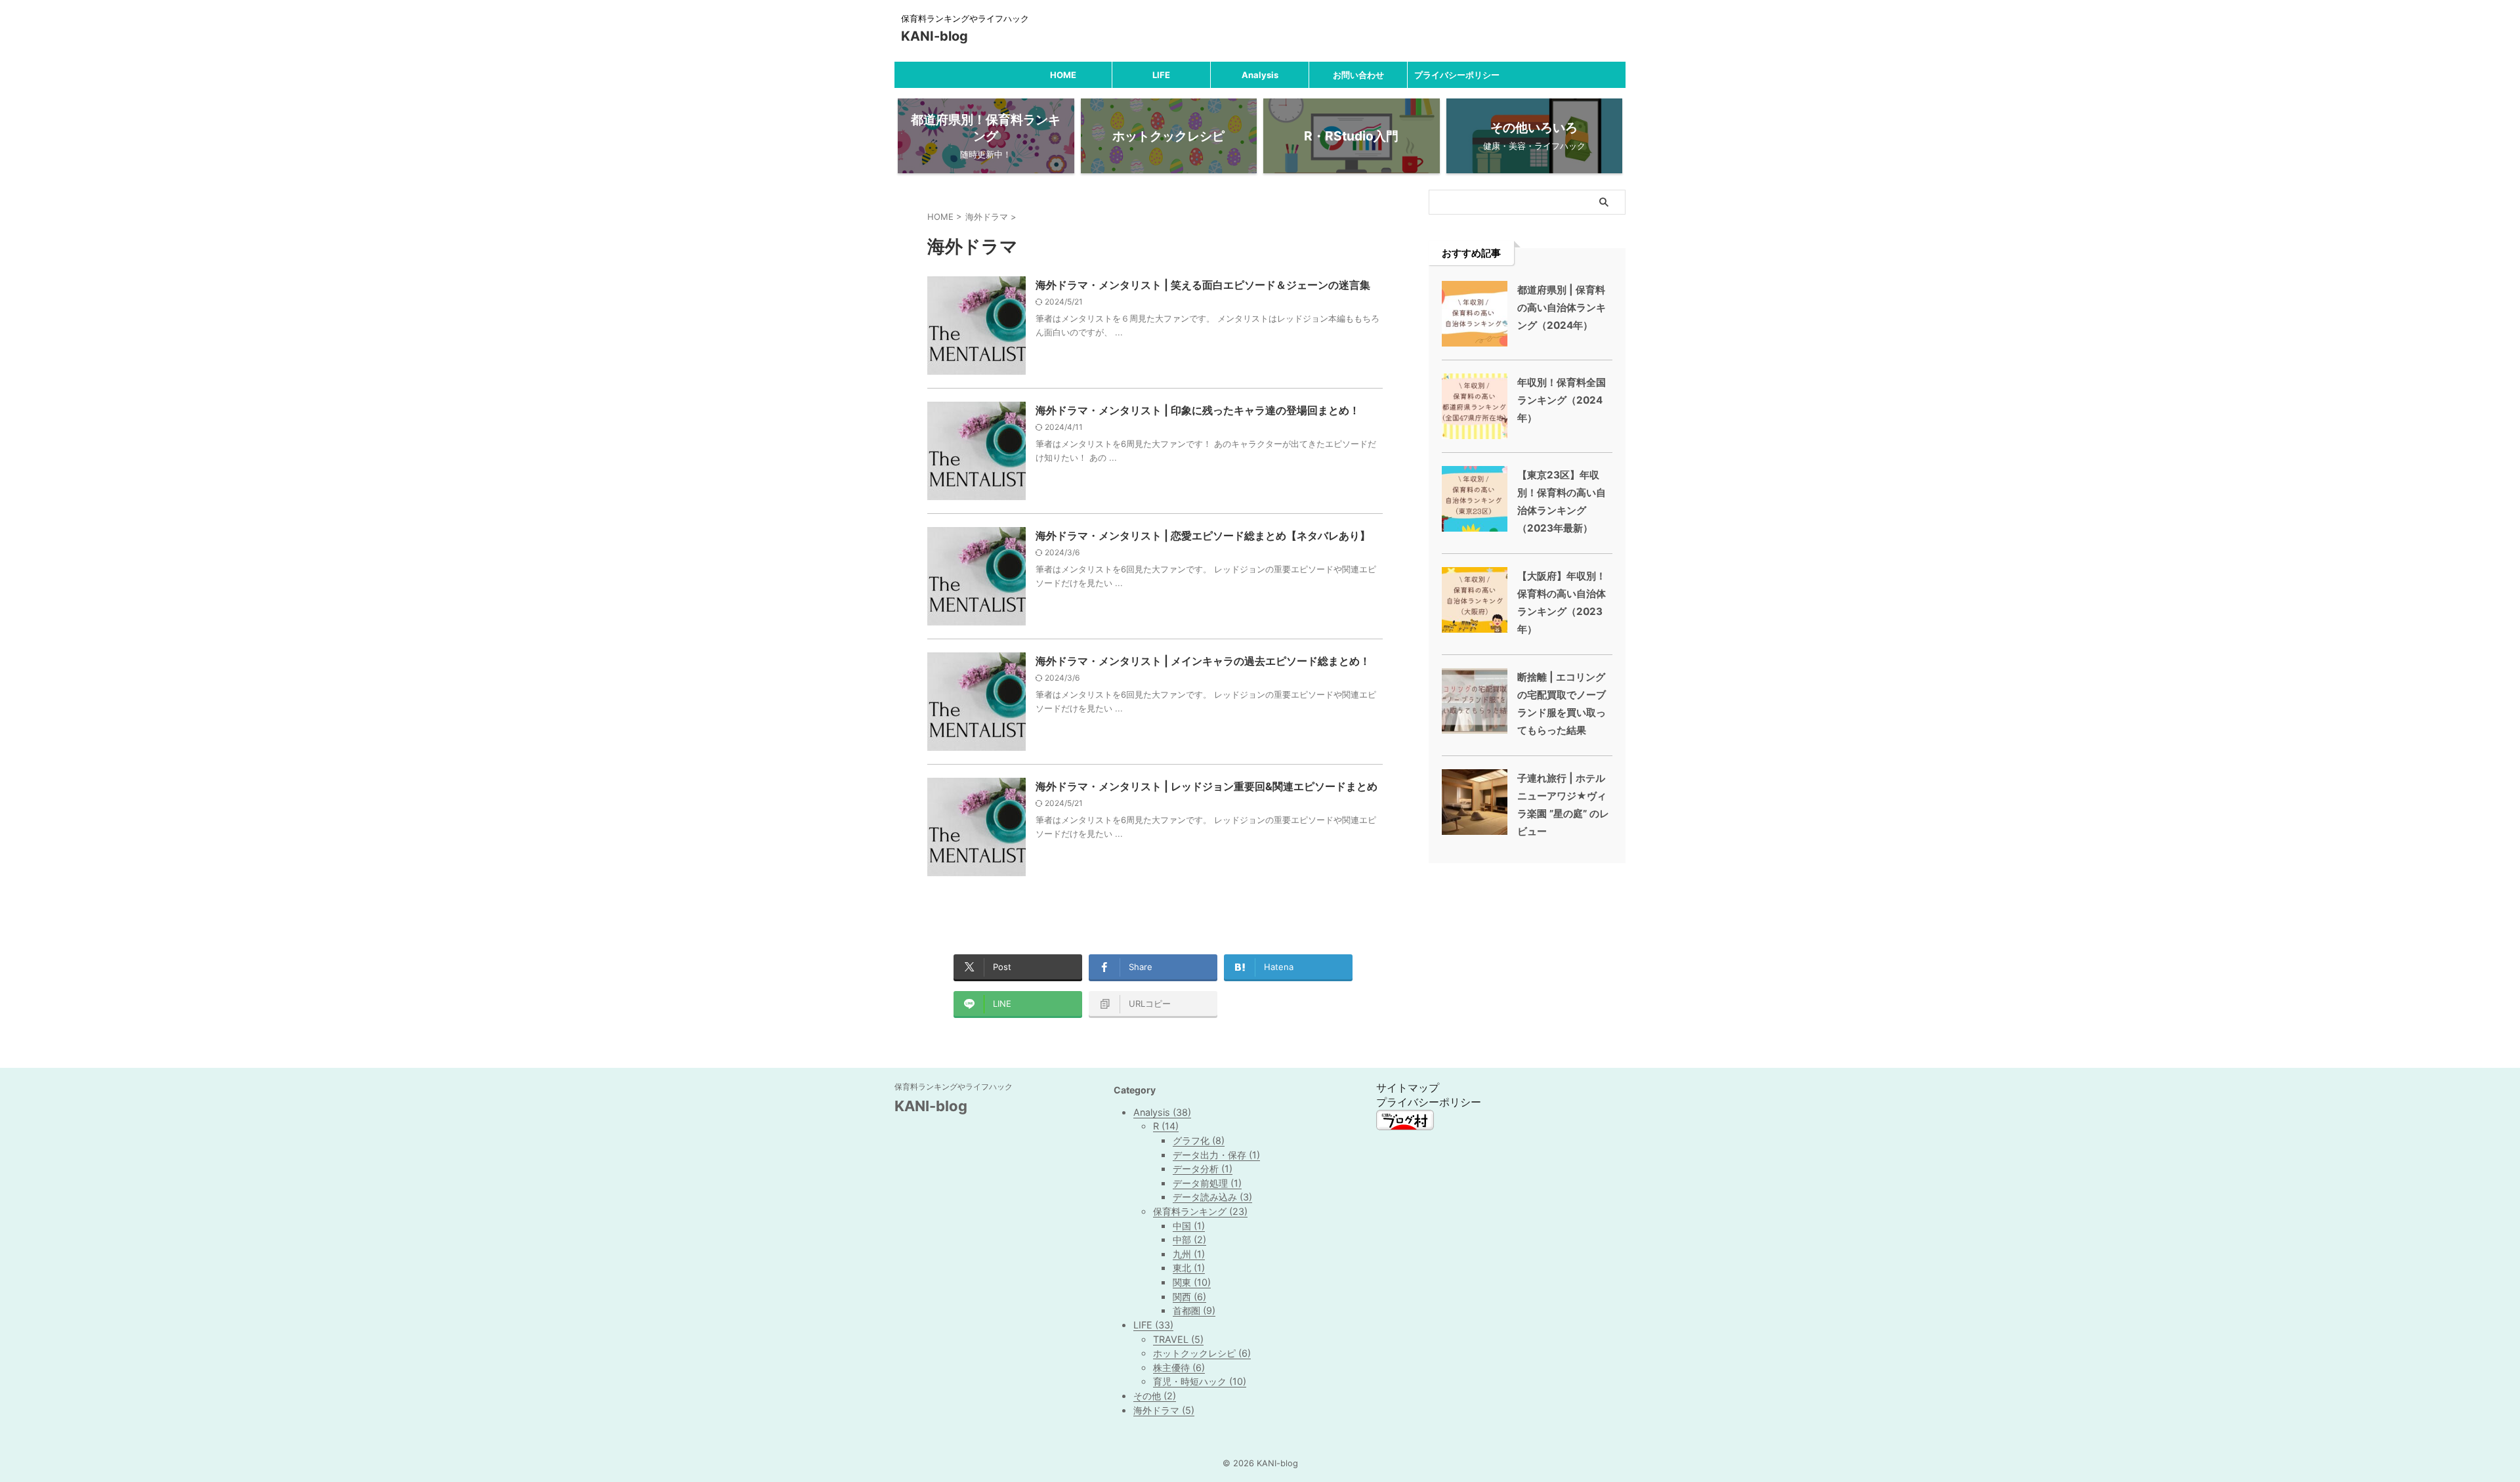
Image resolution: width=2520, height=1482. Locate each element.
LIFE (1161, 75)
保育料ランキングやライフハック (954, 1087)
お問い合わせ (1358, 75)
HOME (1063, 75)
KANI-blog (934, 36)
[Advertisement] (1527, 931)
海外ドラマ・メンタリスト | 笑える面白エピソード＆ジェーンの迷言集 (1203, 285)
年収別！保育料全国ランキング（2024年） (1562, 400)
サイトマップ (1408, 1088)
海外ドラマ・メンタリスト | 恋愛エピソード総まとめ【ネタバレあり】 (1203, 536)
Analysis (1260, 75)
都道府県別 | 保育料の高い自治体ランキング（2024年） (1562, 307)
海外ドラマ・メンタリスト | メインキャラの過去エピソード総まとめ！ (1203, 661)
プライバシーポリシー (1457, 75)
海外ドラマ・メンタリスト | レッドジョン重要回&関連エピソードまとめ (1207, 786)
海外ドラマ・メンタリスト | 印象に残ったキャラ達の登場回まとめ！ (1198, 410)
